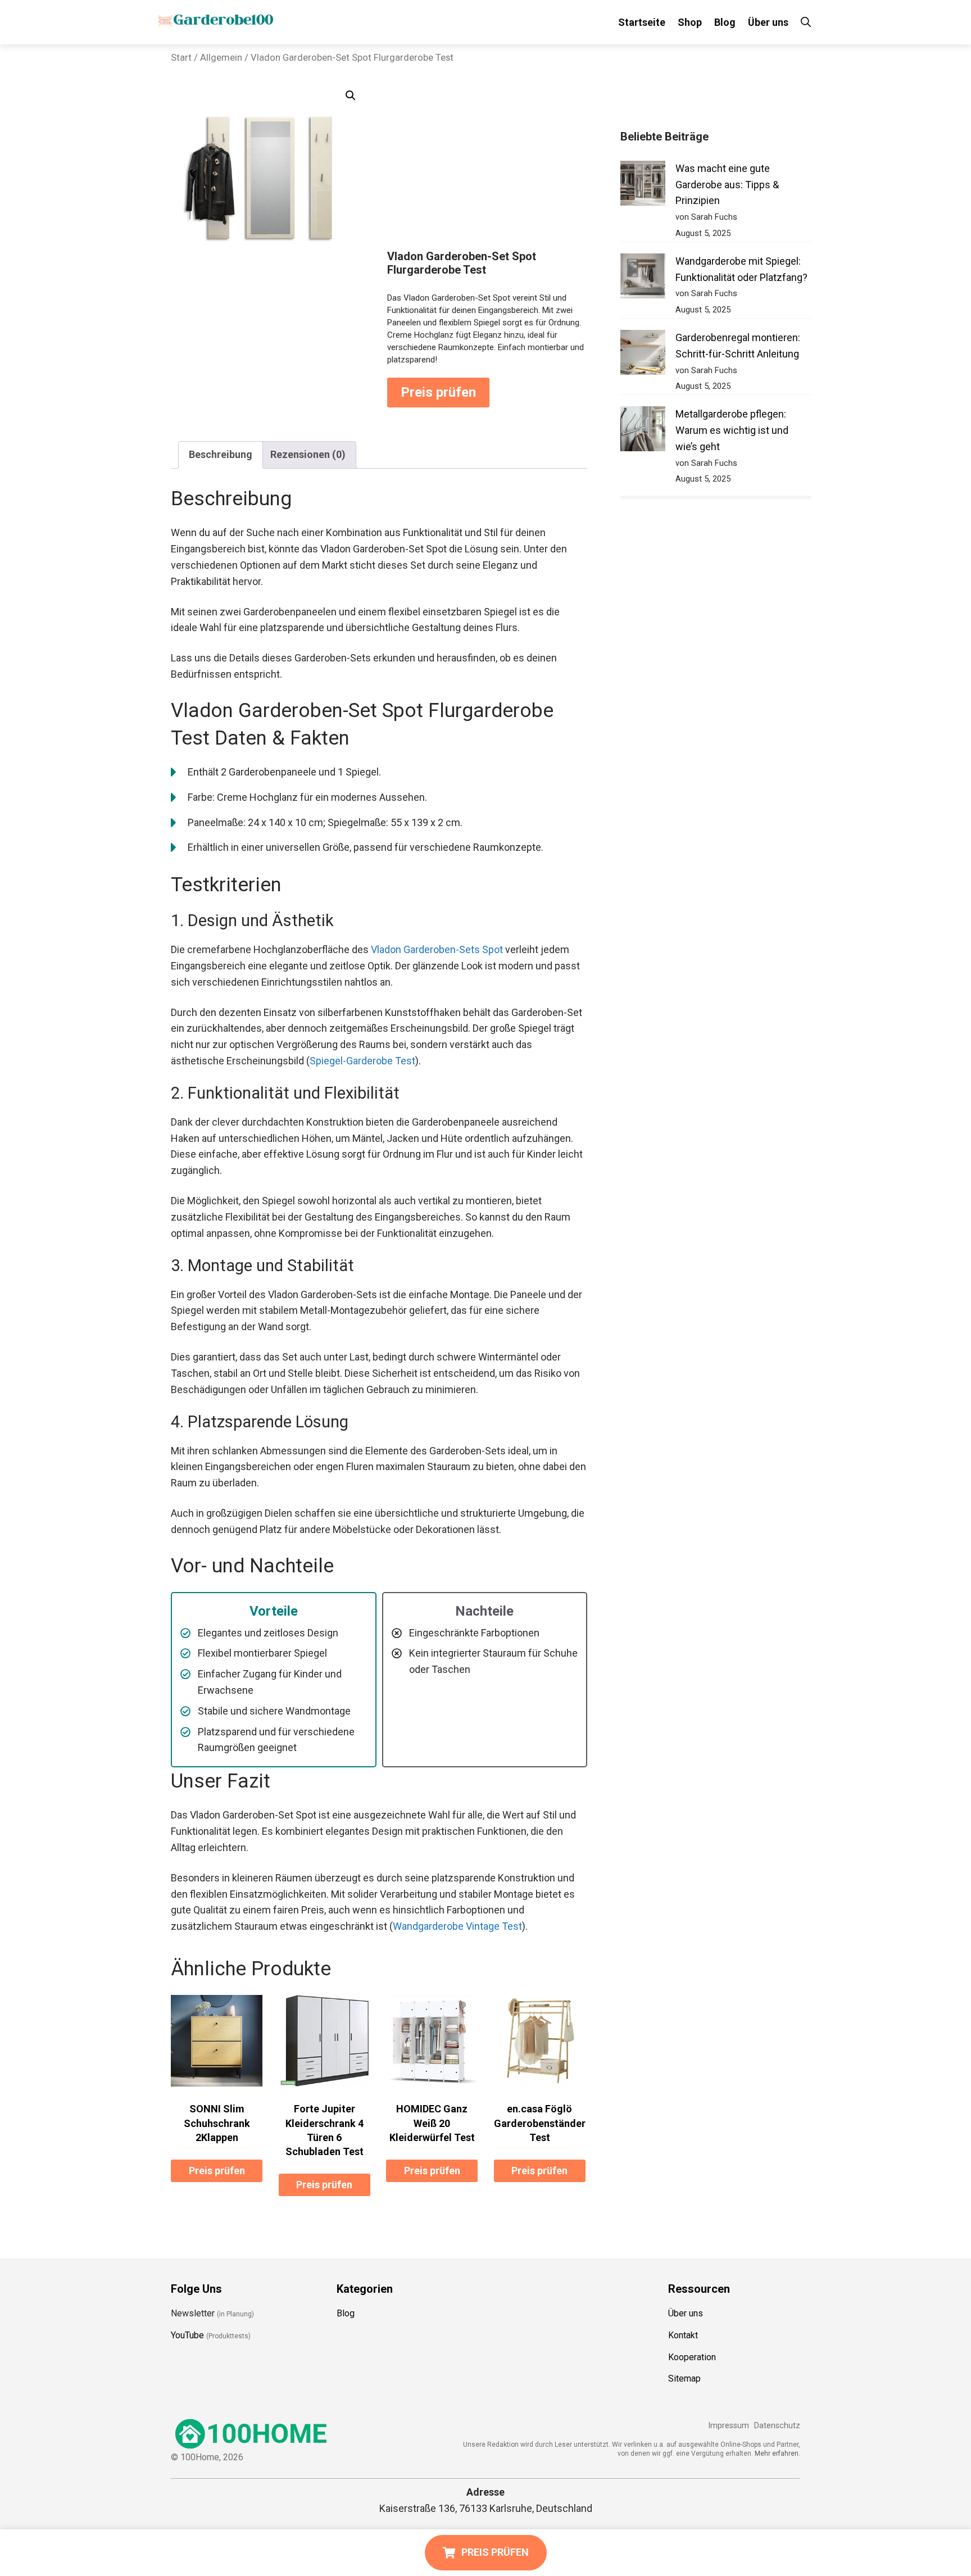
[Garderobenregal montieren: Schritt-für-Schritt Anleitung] (643, 355)
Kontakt (683, 2335)
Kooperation (692, 2357)
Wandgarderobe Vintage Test (457, 1926)
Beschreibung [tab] (221, 454)
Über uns (768, 22)
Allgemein (221, 58)
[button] (351, 96)
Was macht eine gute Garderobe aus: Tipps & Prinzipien (727, 185)
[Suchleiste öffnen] (806, 22)
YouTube (187, 2335)
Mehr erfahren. (777, 2453)
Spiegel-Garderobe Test (362, 1061)
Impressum (729, 2426)
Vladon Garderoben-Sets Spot (437, 949)
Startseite (642, 22)
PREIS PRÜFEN (495, 2552)
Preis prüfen (438, 392)
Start (181, 58)
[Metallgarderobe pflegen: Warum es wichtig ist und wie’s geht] (643, 431)
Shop (690, 22)
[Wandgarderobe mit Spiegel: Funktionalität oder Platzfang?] (643, 278)
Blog (725, 22)
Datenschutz (777, 2426)
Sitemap (684, 2378)
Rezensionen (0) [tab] (308, 454)
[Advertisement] (487, 165)
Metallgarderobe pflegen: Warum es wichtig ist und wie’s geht (732, 430)
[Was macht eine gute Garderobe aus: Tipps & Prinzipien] (643, 186)
